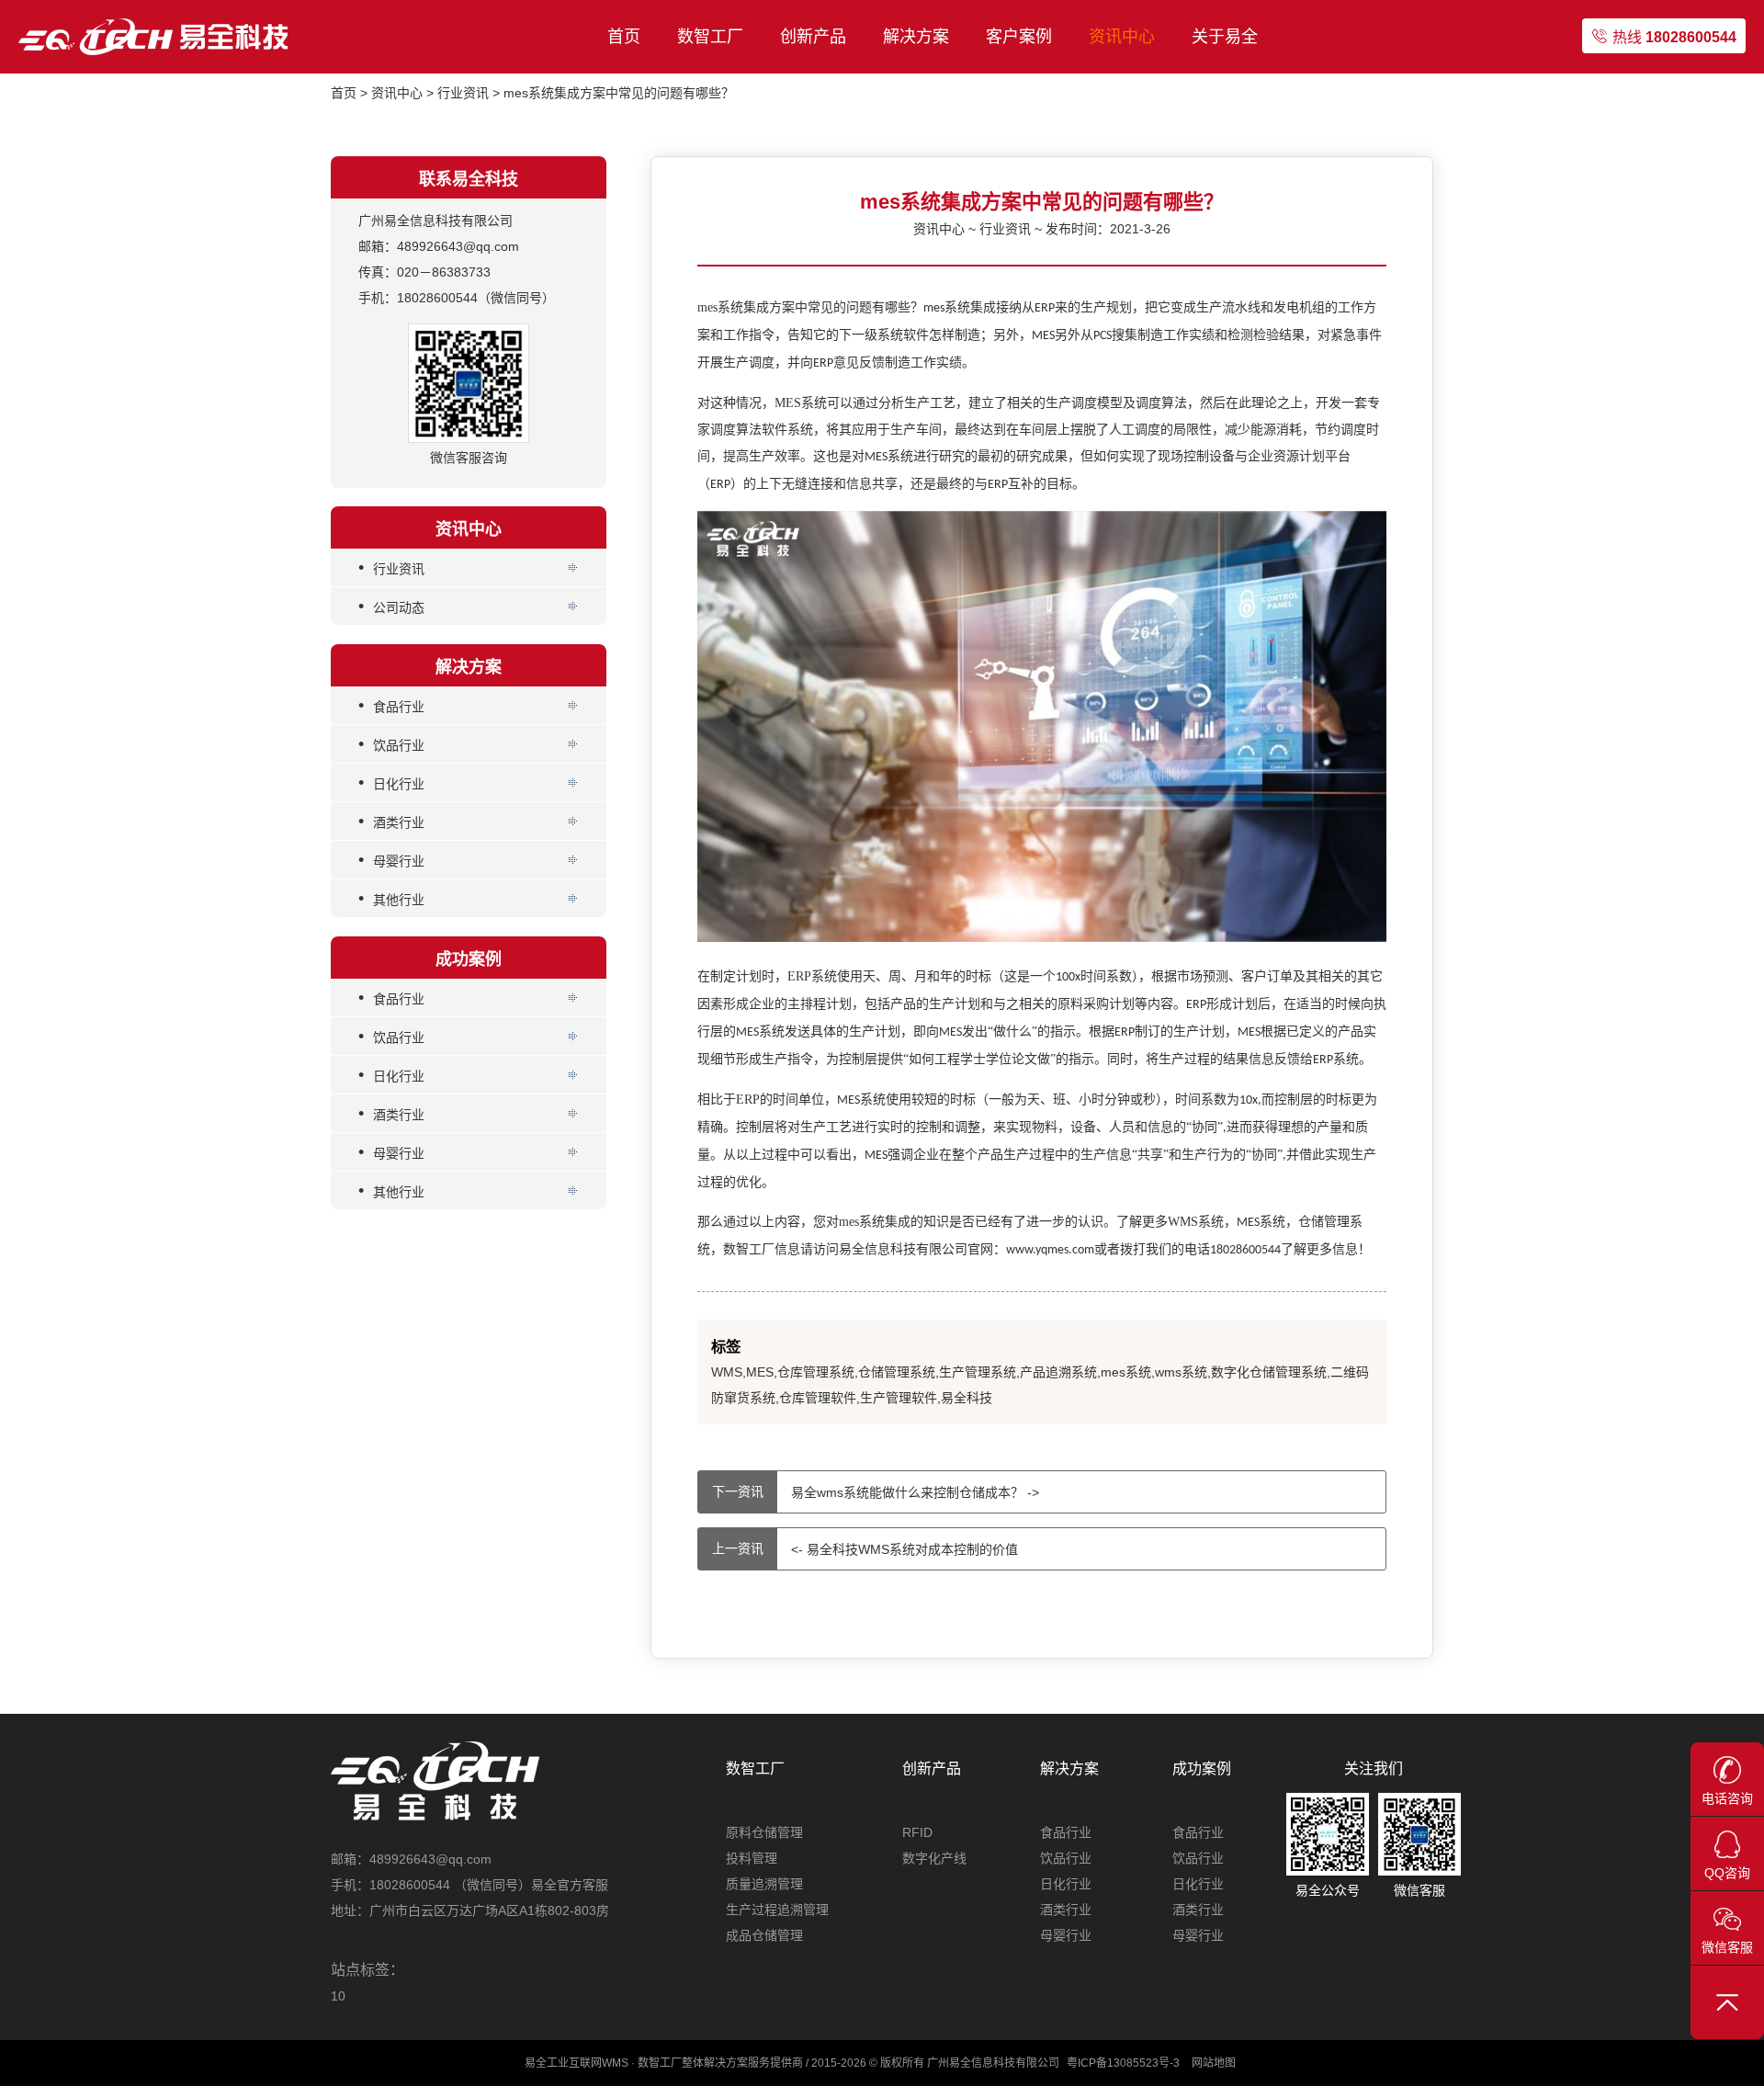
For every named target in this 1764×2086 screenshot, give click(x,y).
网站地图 (1214, 2063)
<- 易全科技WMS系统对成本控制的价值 (865, 1549)
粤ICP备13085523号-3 (1123, 2063)
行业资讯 (463, 93)
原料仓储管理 (764, 1832)
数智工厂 (710, 37)
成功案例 (1202, 1769)
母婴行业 (391, 859)
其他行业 (391, 898)
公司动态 (391, 606)
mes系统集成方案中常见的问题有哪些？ (619, 93)
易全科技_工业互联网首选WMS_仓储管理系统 (156, 37)
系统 (1261, 1222)
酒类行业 (391, 821)
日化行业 (391, 782)
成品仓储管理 (764, 1935)
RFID (917, 1832)
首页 (624, 37)
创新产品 (813, 37)
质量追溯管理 (764, 1884)
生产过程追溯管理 (777, 1910)
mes (862, 1222)
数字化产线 (934, 1858)
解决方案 (916, 37)
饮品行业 (391, 743)
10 (338, 1996)
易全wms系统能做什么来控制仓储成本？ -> (876, 1492)
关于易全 (1225, 37)
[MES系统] (1042, 937)
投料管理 (752, 1858)
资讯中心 (1122, 37)
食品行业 (391, 705)
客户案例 (1019, 37)
